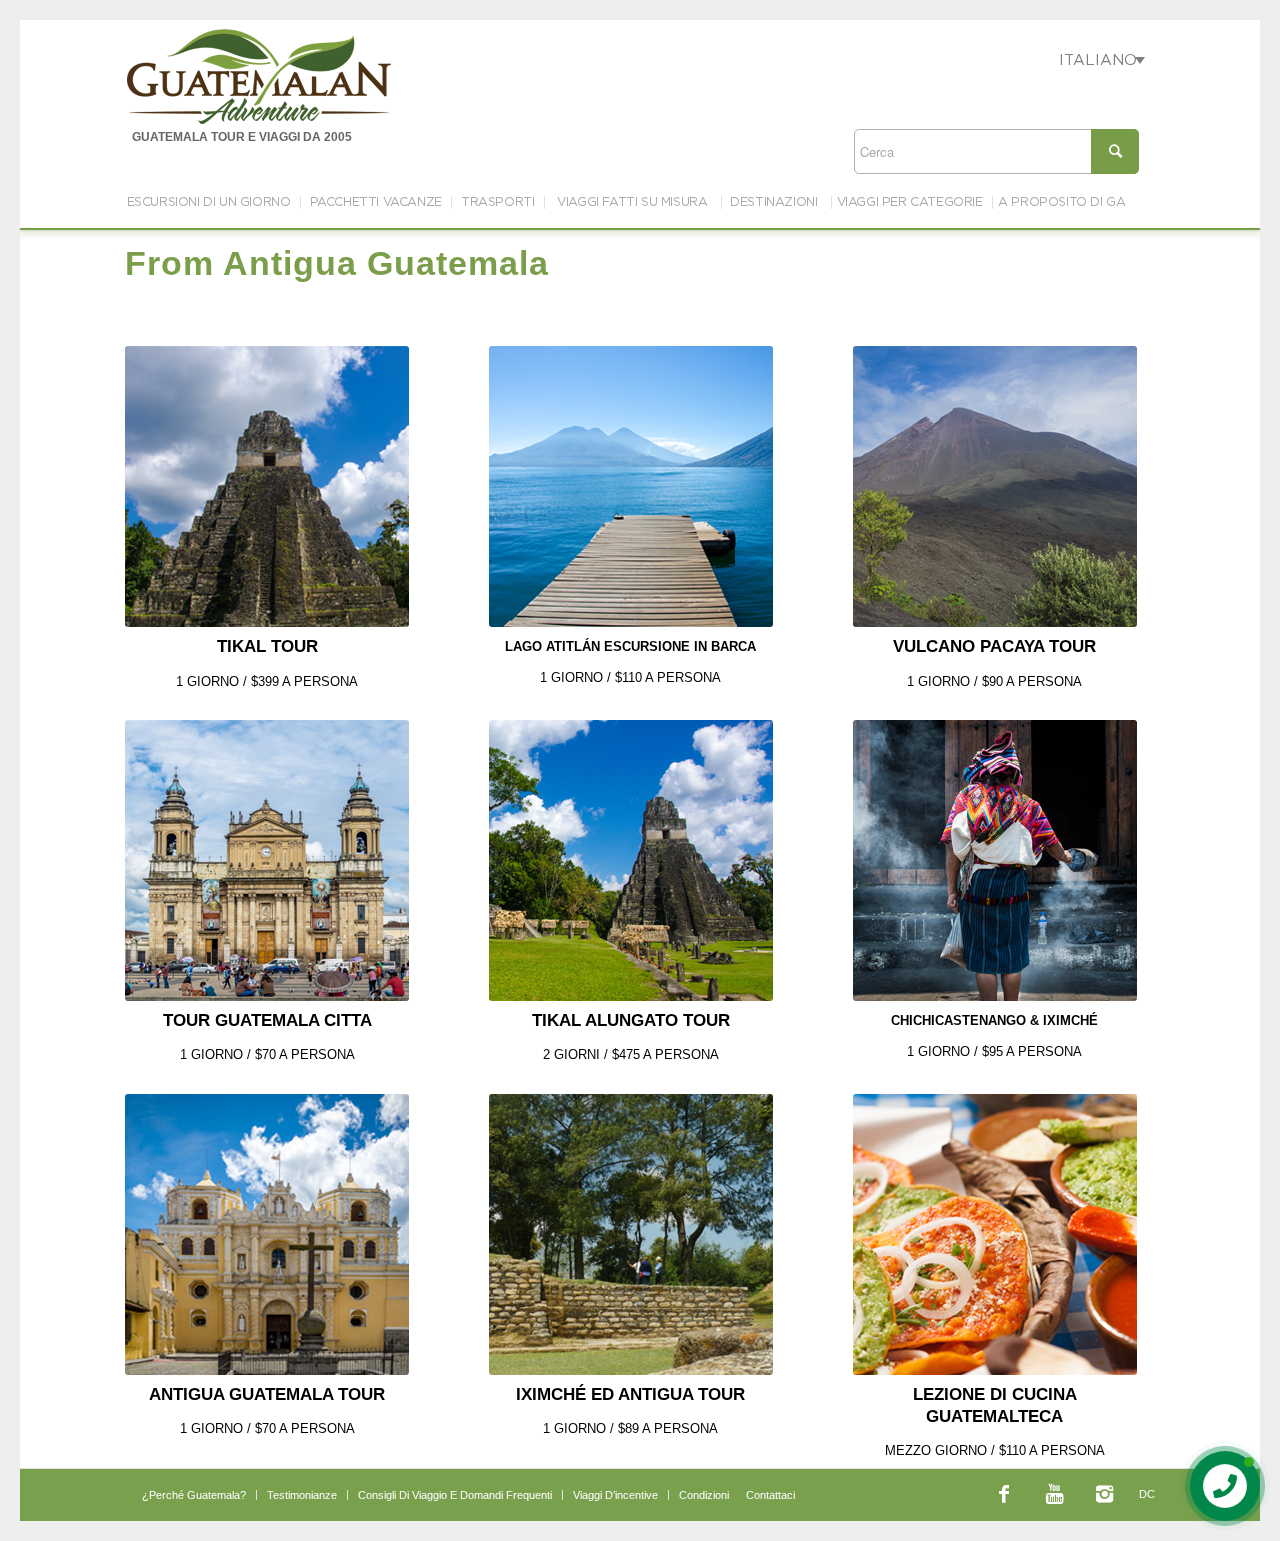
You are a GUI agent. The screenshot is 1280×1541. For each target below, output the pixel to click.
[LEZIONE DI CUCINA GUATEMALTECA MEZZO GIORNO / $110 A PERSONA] (995, 1234)
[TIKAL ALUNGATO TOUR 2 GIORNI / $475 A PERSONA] (631, 860)
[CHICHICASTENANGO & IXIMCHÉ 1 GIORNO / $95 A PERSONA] (995, 860)
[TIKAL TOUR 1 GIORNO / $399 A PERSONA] (267, 486)
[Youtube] (1054, 1494)
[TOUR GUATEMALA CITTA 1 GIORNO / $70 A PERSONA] (267, 860)
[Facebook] (1004, 1494)
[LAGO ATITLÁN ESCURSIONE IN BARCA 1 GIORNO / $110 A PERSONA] (631, 486)
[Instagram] (1104, 1494)
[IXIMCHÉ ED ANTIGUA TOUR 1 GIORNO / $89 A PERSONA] (631, 1234)
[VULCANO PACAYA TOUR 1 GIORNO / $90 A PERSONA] (995, 486)
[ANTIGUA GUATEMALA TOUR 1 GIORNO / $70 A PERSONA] (267, 1234)
